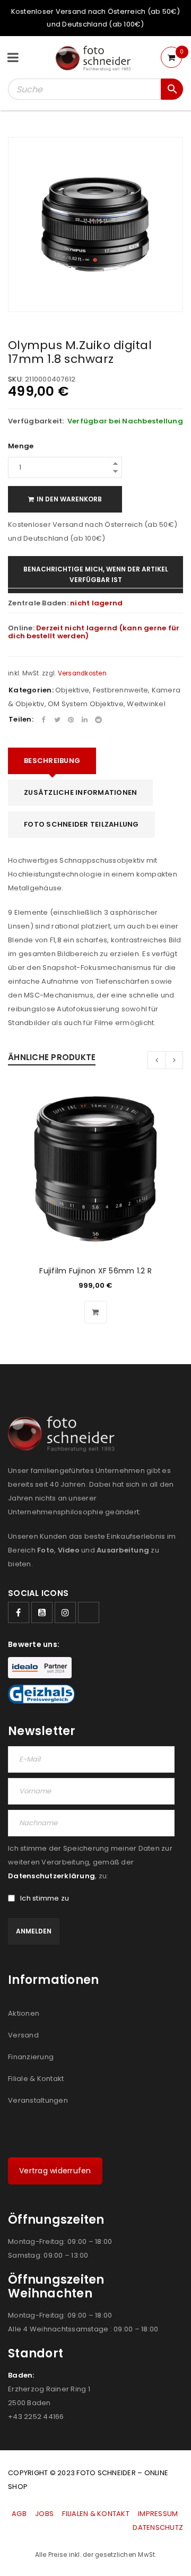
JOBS (44, 2514)
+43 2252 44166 (36, 2417)
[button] (95, 1312)
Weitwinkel (146, 704)
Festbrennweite (121, 690)
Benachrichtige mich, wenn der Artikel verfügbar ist (96, 574)
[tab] (52, 761)
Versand (23, 2035)
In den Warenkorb (69, 499)
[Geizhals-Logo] (41, 1694)
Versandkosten (82, 673)
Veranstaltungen (38, 2100)
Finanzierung (31, 2057)
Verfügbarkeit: (36, 421)
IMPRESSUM (158, 2514)
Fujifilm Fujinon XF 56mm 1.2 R (95, 1271)
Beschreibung (52, 761)
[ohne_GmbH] (64, 1434)
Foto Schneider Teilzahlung (81, 824)
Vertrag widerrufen (55, 2171)
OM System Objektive (86, 704)
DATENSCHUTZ (158, 2527)
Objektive (72, 690)
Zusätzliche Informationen (80, 792)
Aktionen (24, 2013)
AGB (20, 2514)
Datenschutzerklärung (51, 1876)
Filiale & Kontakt (36, 2079)
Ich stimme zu (45, 1898)
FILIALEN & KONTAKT (96, 2514)
